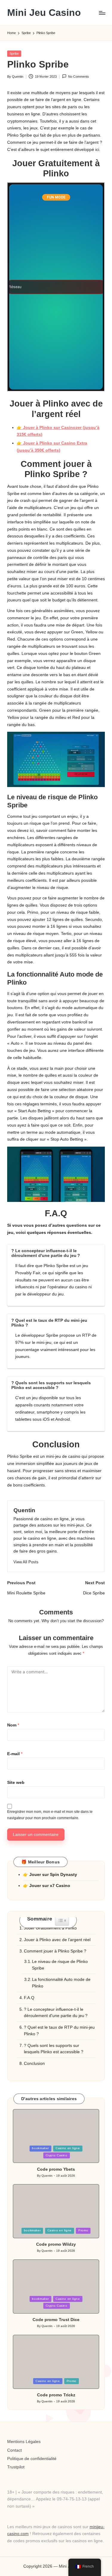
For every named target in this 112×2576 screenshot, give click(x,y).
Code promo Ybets (56, 2169)
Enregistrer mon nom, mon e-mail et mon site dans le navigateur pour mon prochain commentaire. (50, 1815)
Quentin (24, 1510)
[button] (26, 1562)
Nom (13, 1725)
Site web (16, 1783)
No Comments (79, 77)
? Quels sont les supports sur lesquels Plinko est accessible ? (54, 2049)
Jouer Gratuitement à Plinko (50, 1928)
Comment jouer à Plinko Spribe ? (55, 1951)
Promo (83, 2230)
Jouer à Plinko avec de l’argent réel (57, 1940)
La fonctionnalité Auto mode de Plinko (61, 1983)
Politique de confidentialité (32, 2459)
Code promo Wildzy (56, 2244)
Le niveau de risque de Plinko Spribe (60, 1965)
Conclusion (34, 2064)
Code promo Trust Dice (56, 2320)
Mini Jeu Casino (44, 13)
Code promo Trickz (56, 2395)
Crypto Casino (57, 2155)
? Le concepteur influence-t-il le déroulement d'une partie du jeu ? (56, 2013)
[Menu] (102, 13)
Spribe (14, 54)
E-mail (15, 1754)
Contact (14, 2450)
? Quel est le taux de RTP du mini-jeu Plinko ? (59, 2031)
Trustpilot (16, 2467)
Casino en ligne (68, 2148)
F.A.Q (29, 1998)
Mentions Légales (24, 2442)
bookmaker (40, 2148)
